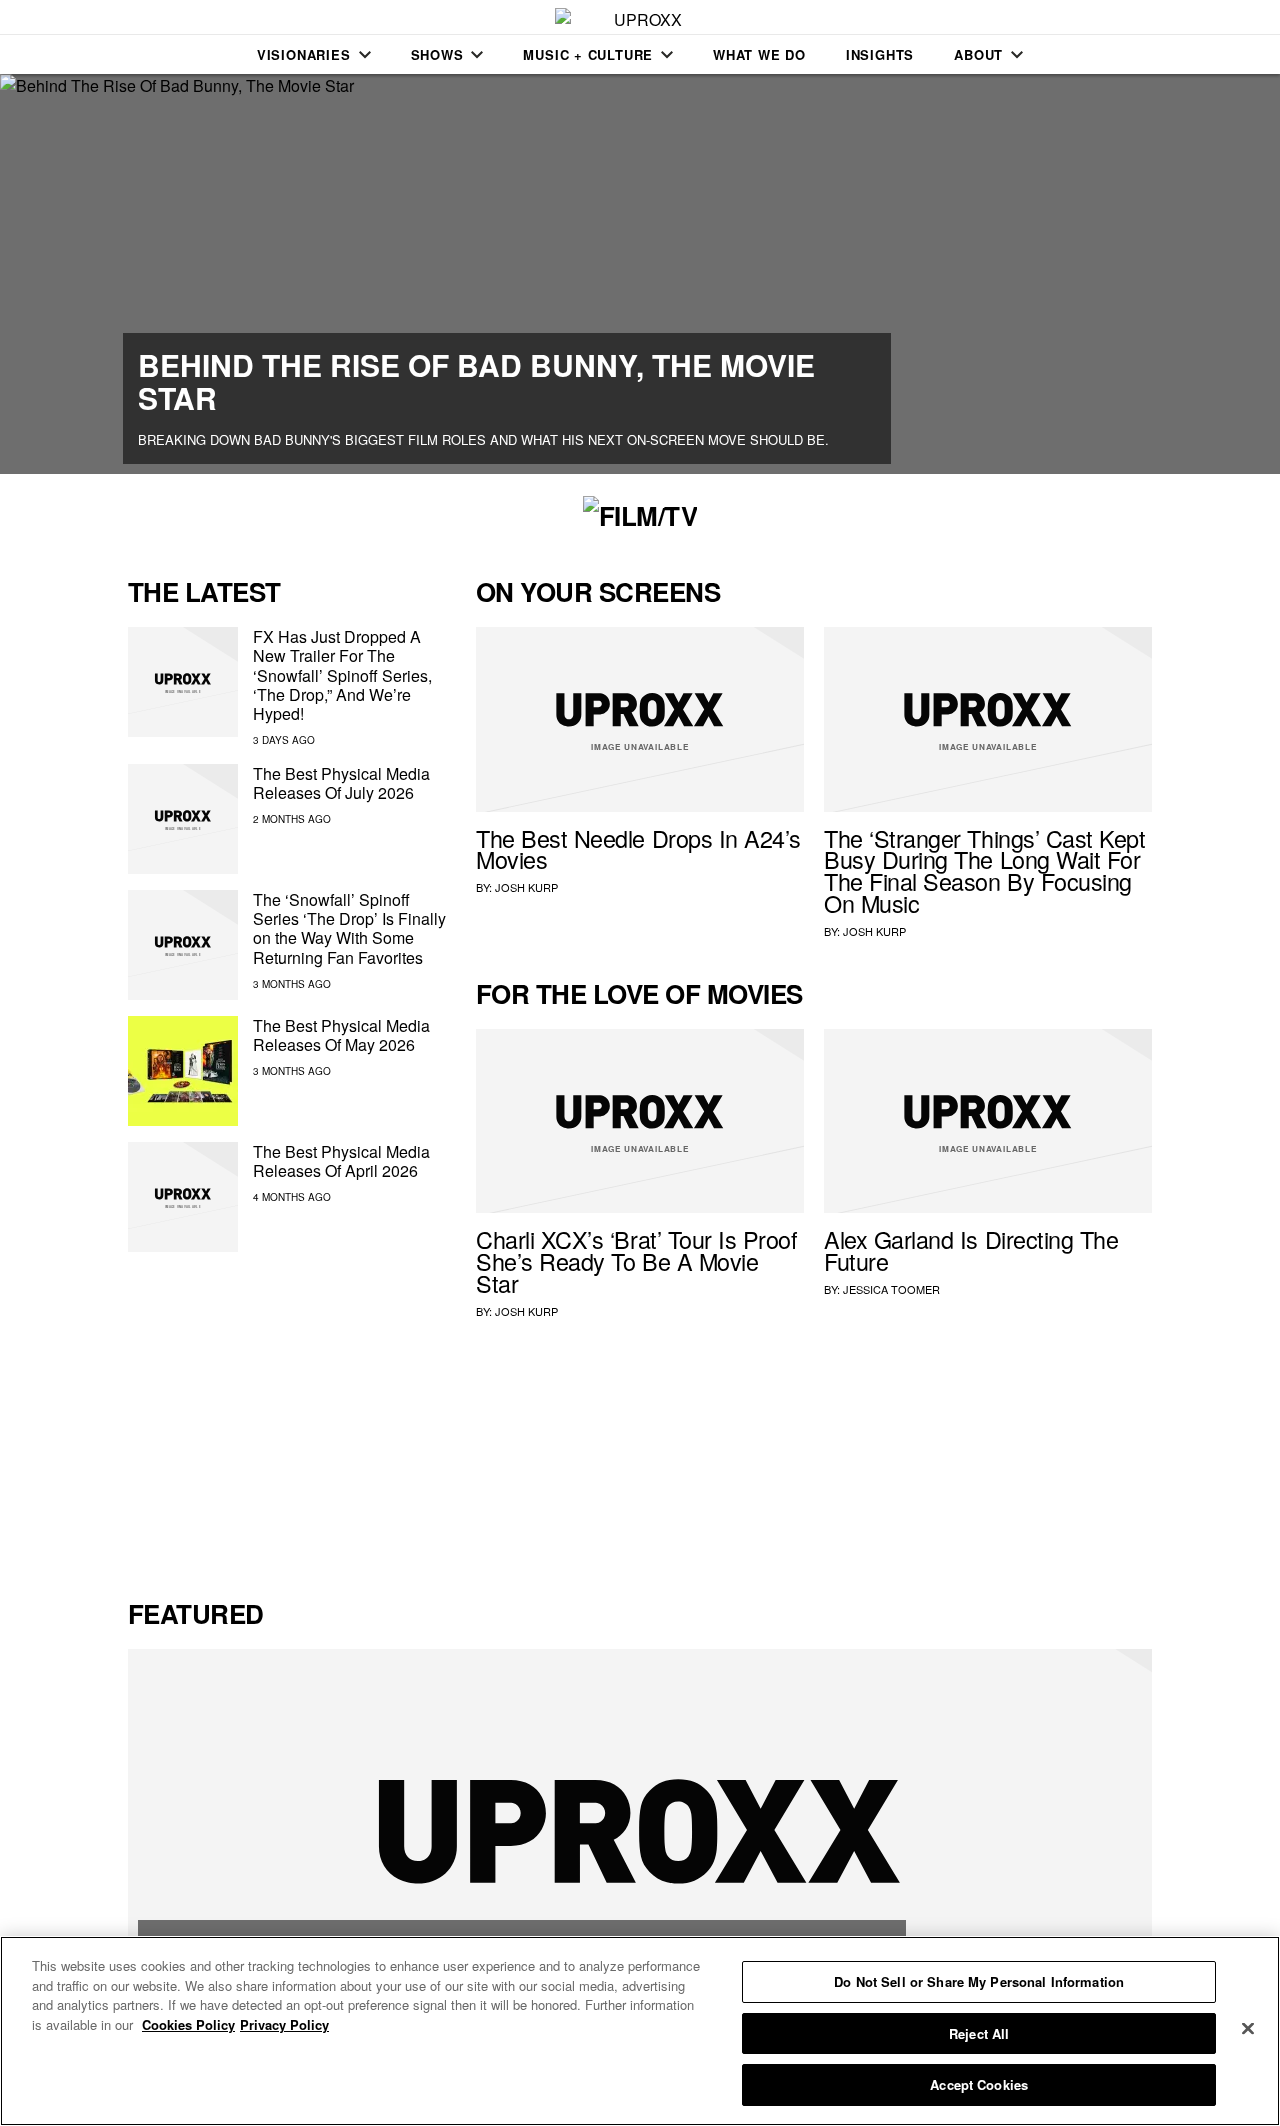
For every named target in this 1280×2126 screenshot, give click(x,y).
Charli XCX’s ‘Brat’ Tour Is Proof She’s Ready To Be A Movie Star (637, 1261)
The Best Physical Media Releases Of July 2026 (341, 783)
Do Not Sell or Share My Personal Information (979, 1981)
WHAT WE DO (759, 54)
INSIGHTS (880, 54)
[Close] (1248, 2029)
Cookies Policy (188, 2024)
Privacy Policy (284, 2024)
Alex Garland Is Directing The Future (971, 1250)
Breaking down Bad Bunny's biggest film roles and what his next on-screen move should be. (483, 439)
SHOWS (437, 54)
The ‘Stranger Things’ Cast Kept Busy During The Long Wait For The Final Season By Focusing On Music (985, 870)
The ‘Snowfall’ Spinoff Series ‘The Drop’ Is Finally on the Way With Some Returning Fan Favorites (349, 928)
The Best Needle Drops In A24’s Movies (638, 849)
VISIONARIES (304, 54)
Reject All (979, 2033)
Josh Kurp (526, 887)
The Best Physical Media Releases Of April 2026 (341, 1161)
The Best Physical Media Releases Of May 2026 (341, 1035)
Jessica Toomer (891, 1289)
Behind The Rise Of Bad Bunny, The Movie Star (476, 381)
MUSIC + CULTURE (588, 54)
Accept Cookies (979, 2084)
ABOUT (978, 54)
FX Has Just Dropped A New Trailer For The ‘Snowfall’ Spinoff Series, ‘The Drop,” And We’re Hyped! (342, 675)
